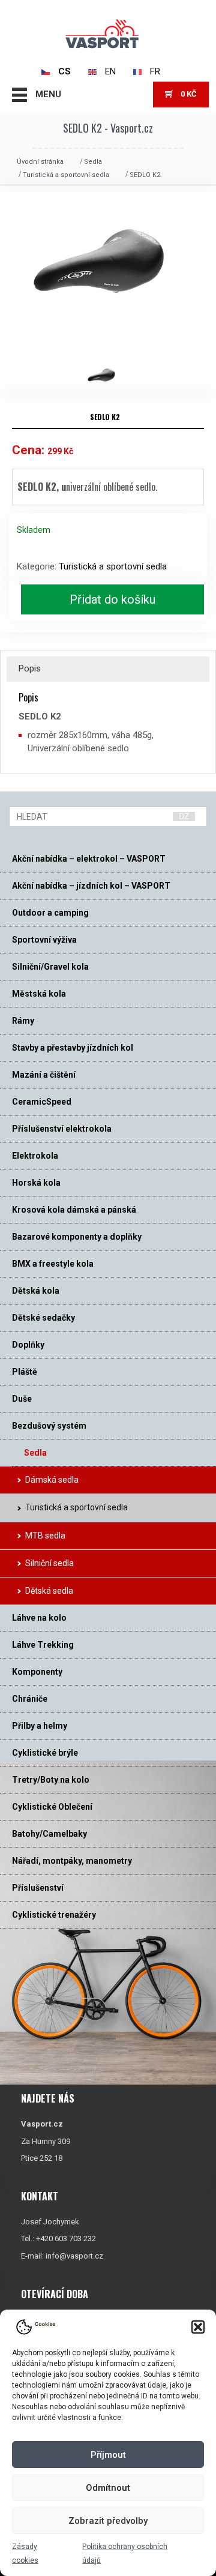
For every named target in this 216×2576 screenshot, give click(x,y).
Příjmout (108, 2455)
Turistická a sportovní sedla (66, 175)
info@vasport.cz (74, 2256)
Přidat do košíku (112, 599)
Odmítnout (108, 2488)
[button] (198, 2327)
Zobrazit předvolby (108, 2521)
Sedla (93, 162)
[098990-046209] (108, 376)
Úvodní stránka (40, 162)
